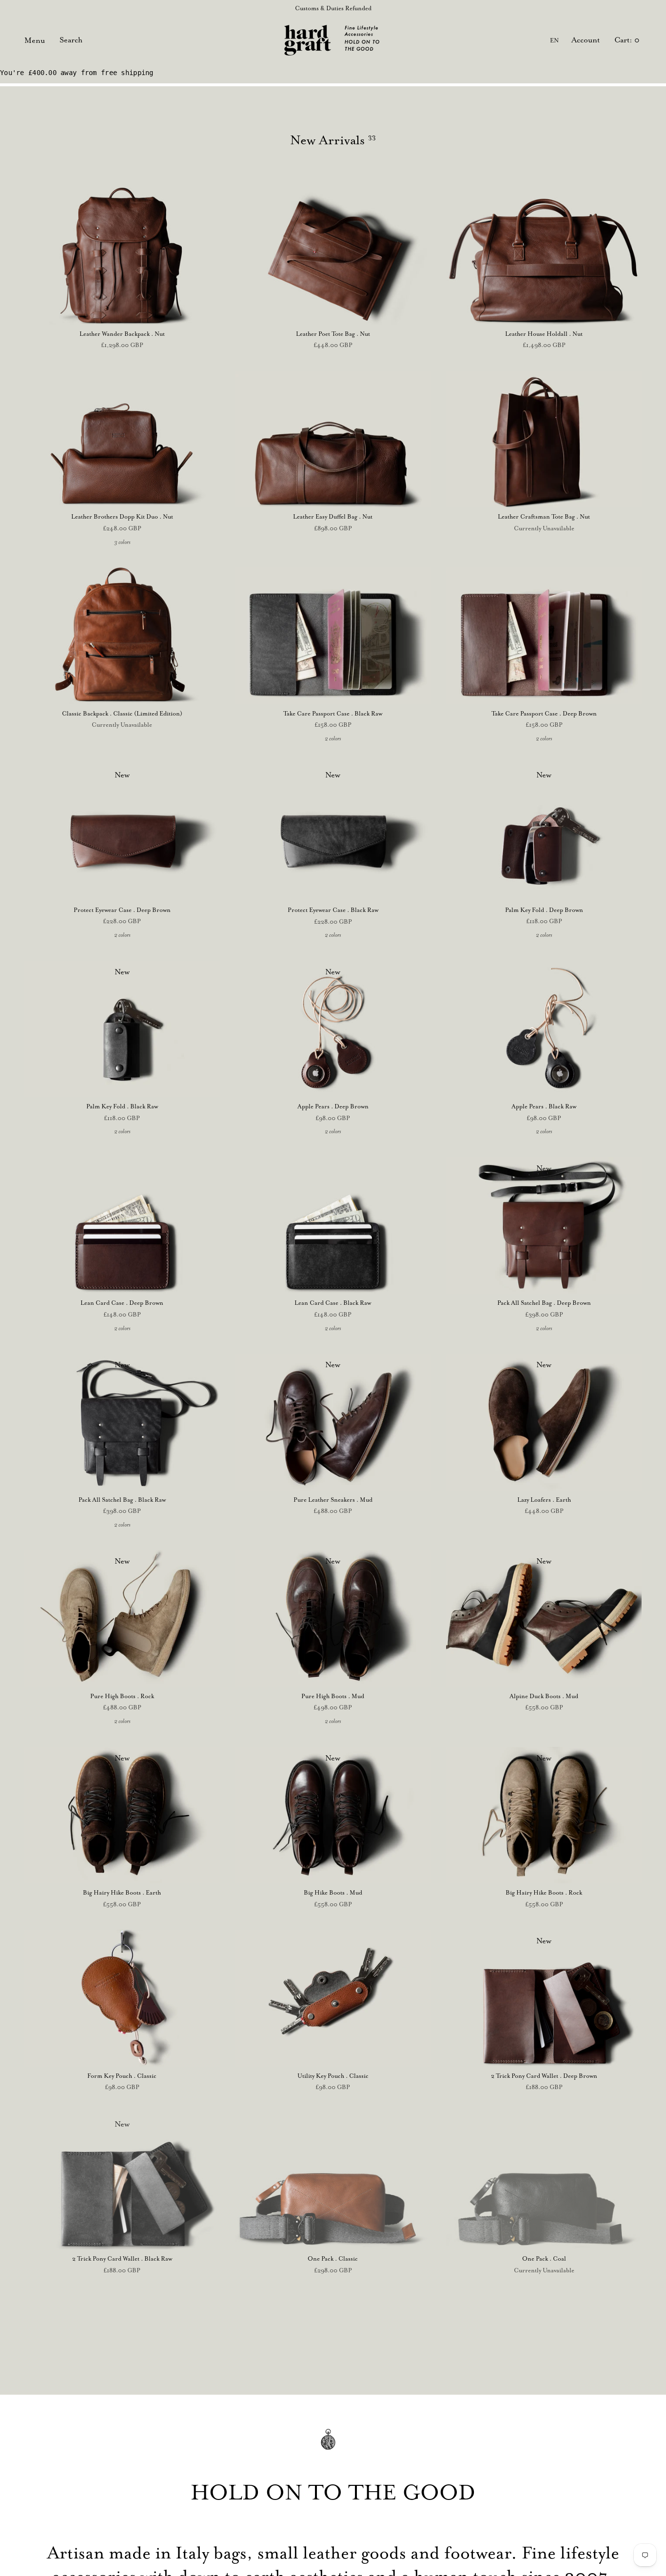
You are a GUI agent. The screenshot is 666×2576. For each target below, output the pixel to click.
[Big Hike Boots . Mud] (333, 1815)
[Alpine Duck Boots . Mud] (544, 1618)
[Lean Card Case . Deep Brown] (122, 1225)
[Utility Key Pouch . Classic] (333, 1998)
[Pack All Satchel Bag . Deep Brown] (544, 1225)
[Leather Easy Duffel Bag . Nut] (333, 439)
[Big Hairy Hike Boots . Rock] (544, 1815)
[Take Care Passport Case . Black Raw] (333, 636)
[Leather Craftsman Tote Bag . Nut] (544, 439)
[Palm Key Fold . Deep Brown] (544, 832)
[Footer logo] (333, 2446)
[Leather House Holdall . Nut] (544, 256)
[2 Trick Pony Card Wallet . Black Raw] (122, 2181)
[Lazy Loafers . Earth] (544, 1422)
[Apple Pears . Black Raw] (544, 1029)
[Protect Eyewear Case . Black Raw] (333, 832)
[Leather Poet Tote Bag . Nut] (333, 256)
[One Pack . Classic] (333, 2181)
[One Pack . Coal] (544, 2181)
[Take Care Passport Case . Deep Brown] (544, 636)
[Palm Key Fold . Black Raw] (122, 1029)
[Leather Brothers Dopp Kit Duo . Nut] (122, 439)
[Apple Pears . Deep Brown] (333, 1029)
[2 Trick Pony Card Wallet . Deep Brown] (544, 1998)
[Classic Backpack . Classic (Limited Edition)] (122, 636)
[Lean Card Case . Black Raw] (333, 1225)
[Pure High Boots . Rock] (122, 1618)
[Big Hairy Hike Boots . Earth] (122, 1815)
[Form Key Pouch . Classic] (122, 1998)
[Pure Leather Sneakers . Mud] (333, 1422)
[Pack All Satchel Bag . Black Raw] (122, 1422)
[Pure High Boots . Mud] (333, 1618)
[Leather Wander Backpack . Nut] (122, 256)
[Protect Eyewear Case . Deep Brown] (122, 832)
